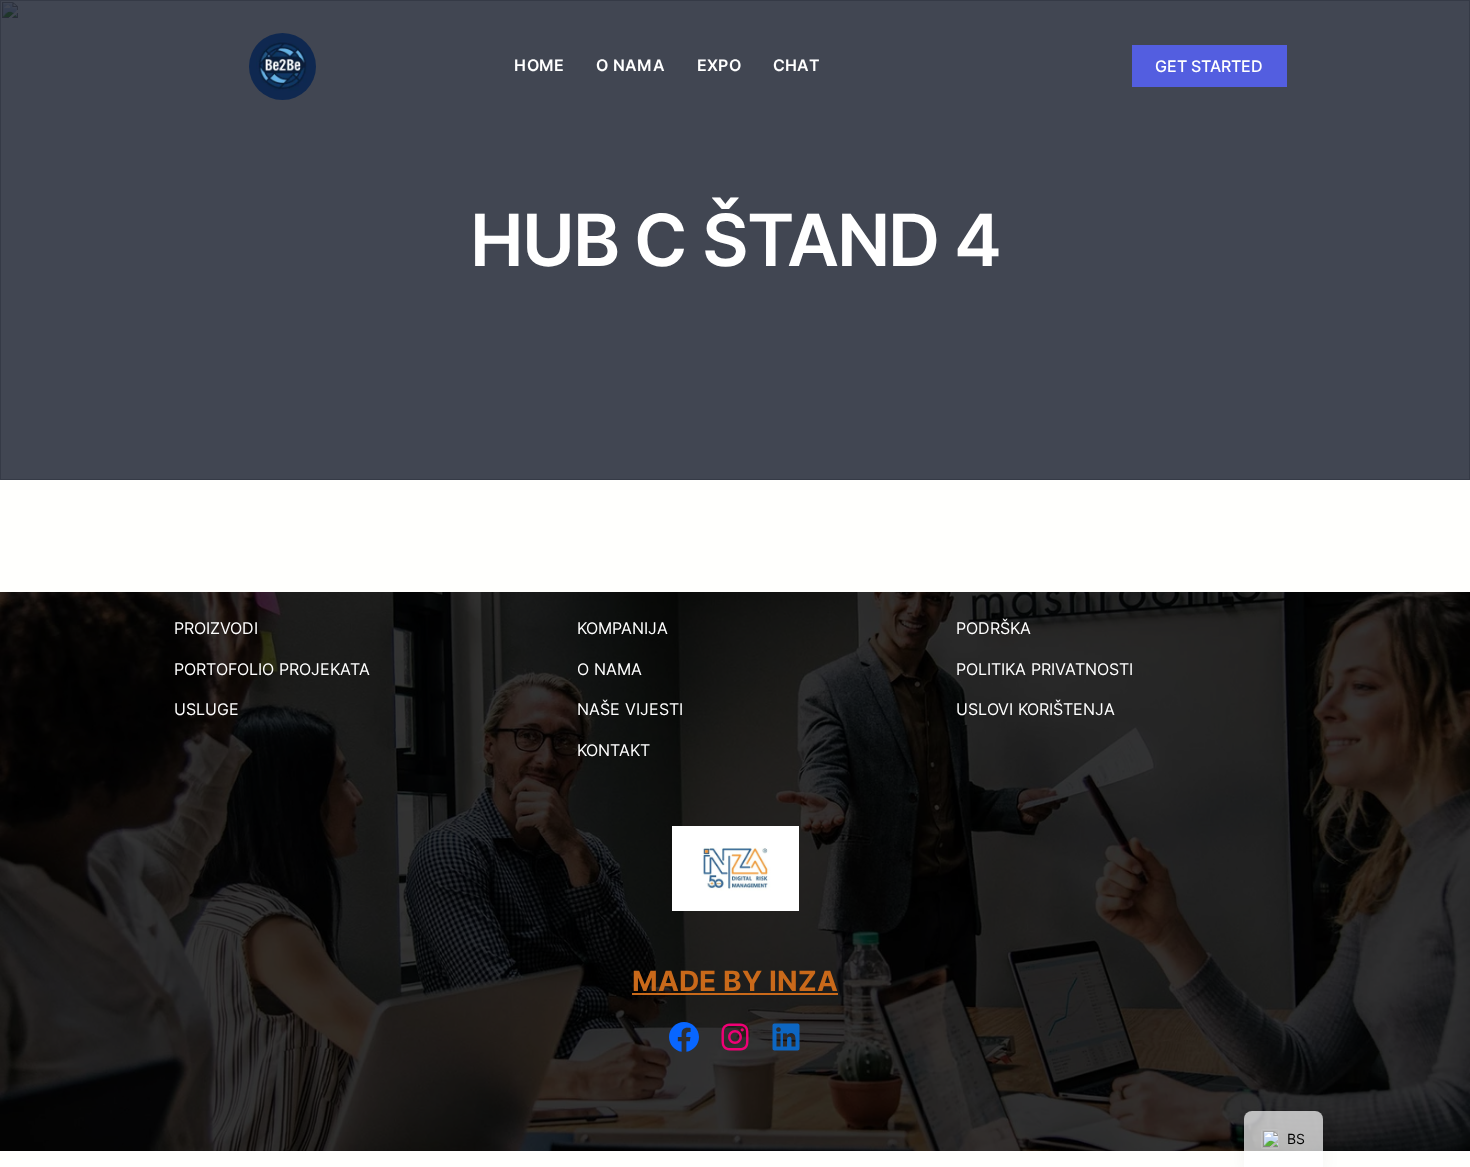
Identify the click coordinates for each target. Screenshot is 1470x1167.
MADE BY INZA (735, 981)
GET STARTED (1209, 66)
